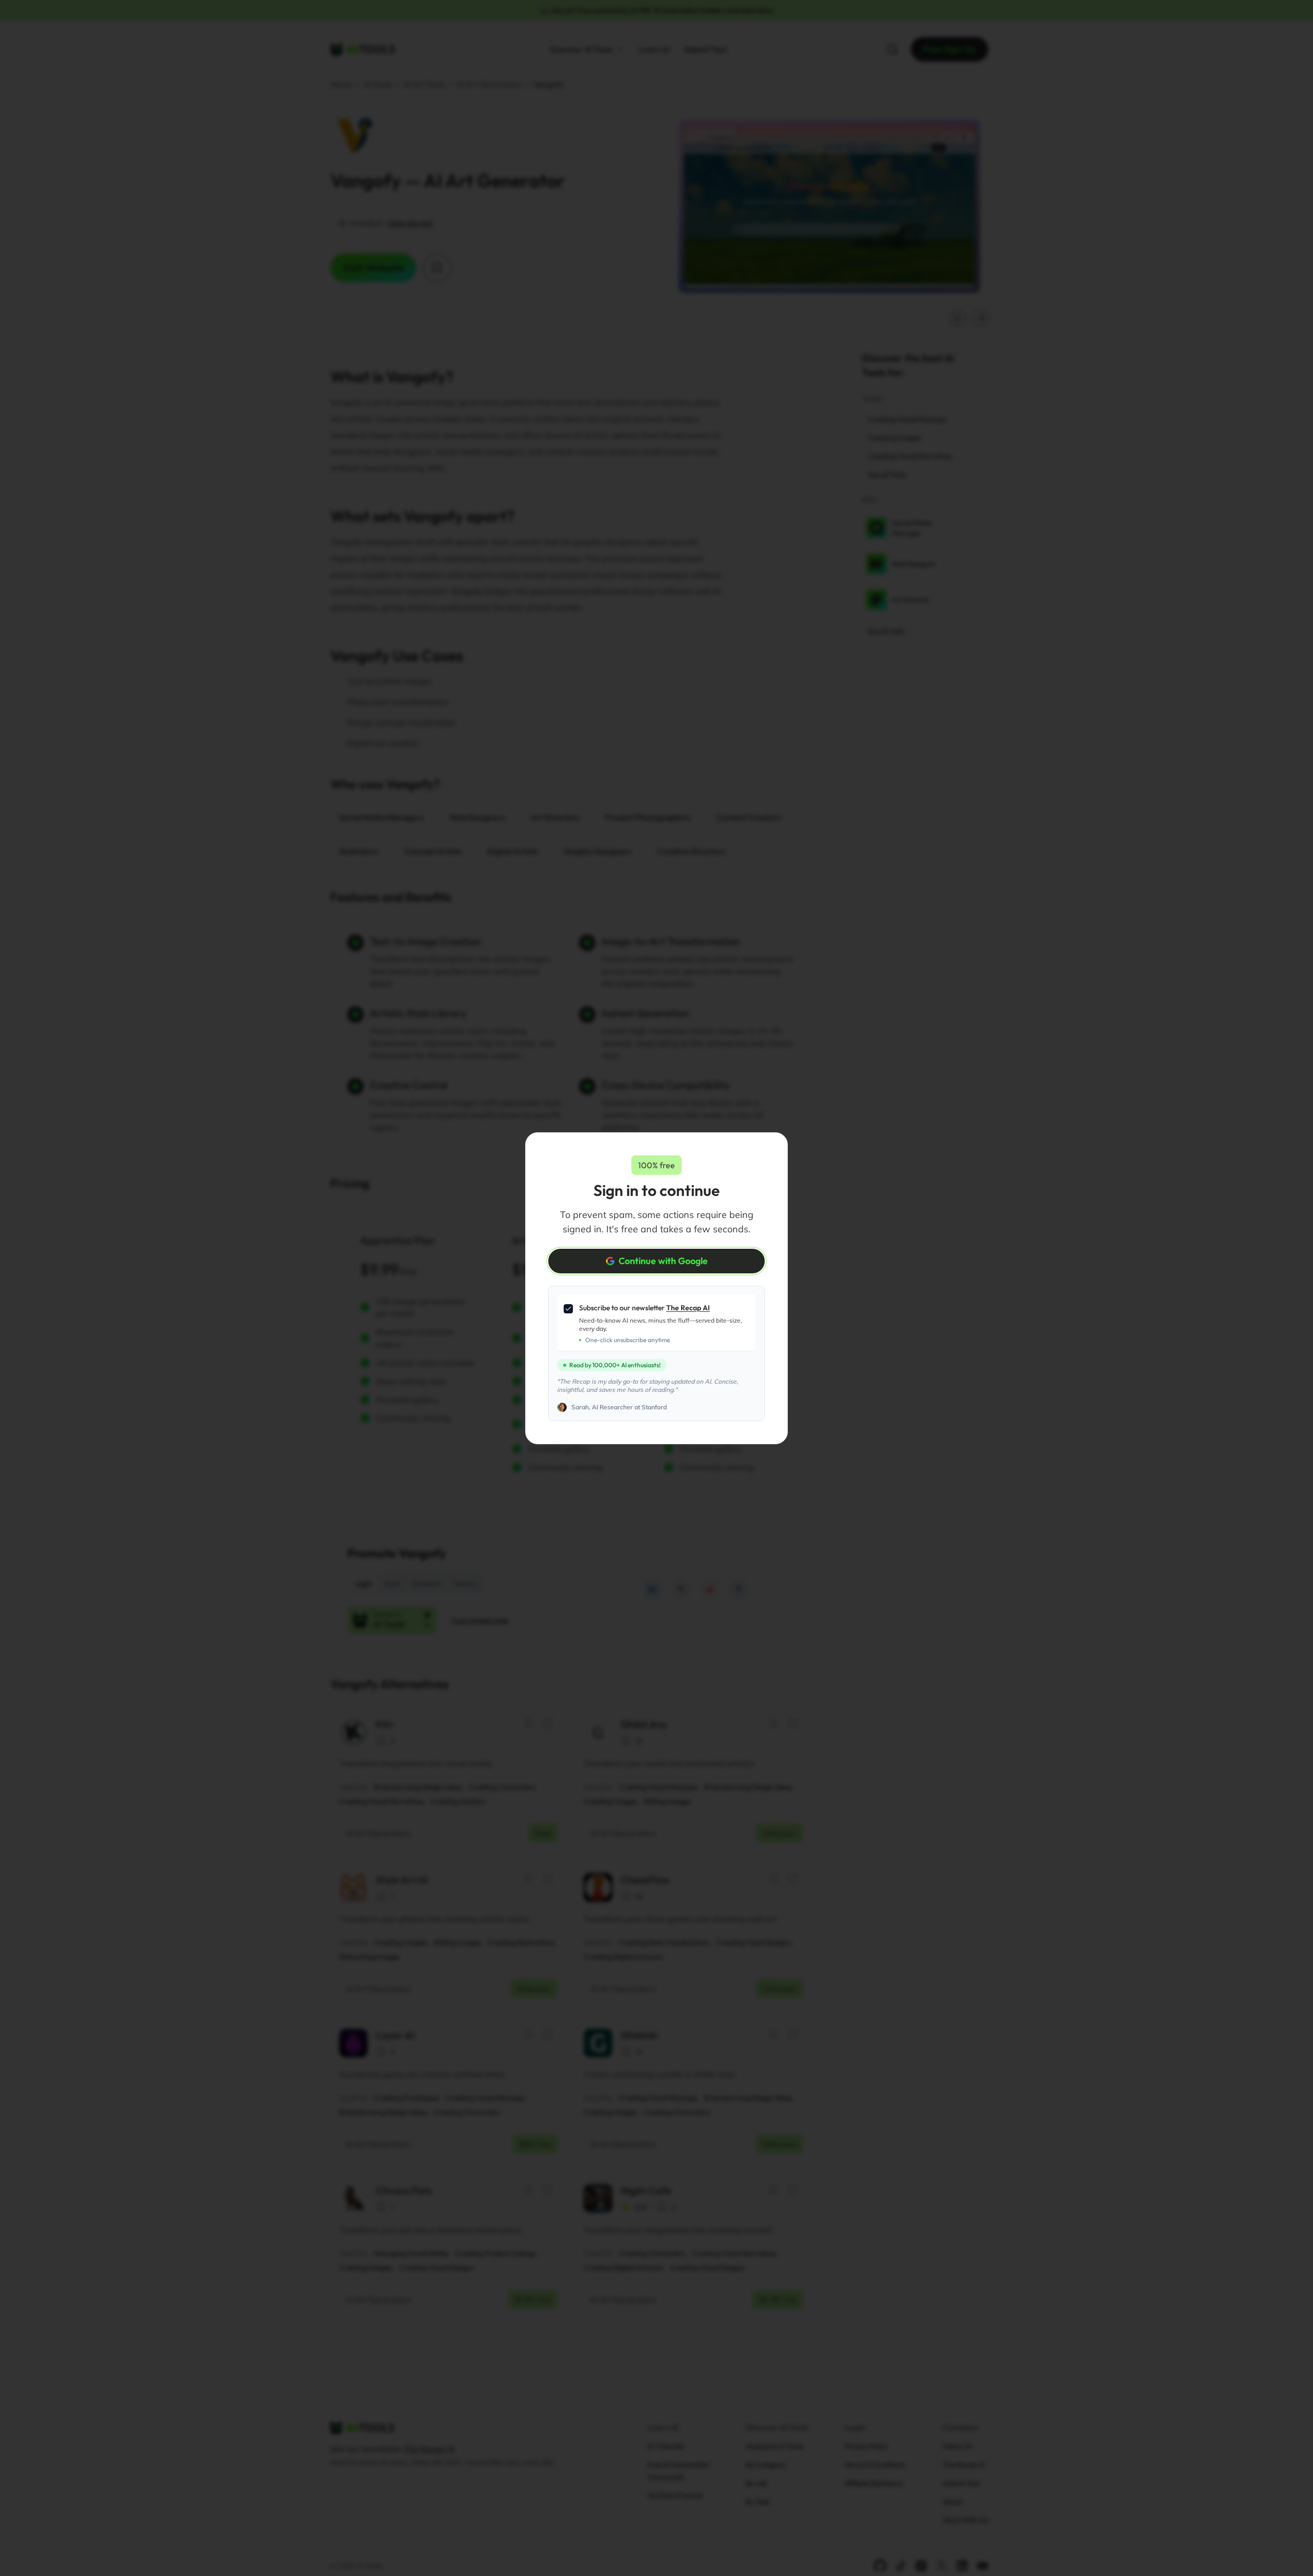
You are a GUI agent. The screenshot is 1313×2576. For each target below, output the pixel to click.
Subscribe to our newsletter (644, 1308)
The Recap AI (688, 1308)
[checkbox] (568, 1309)
